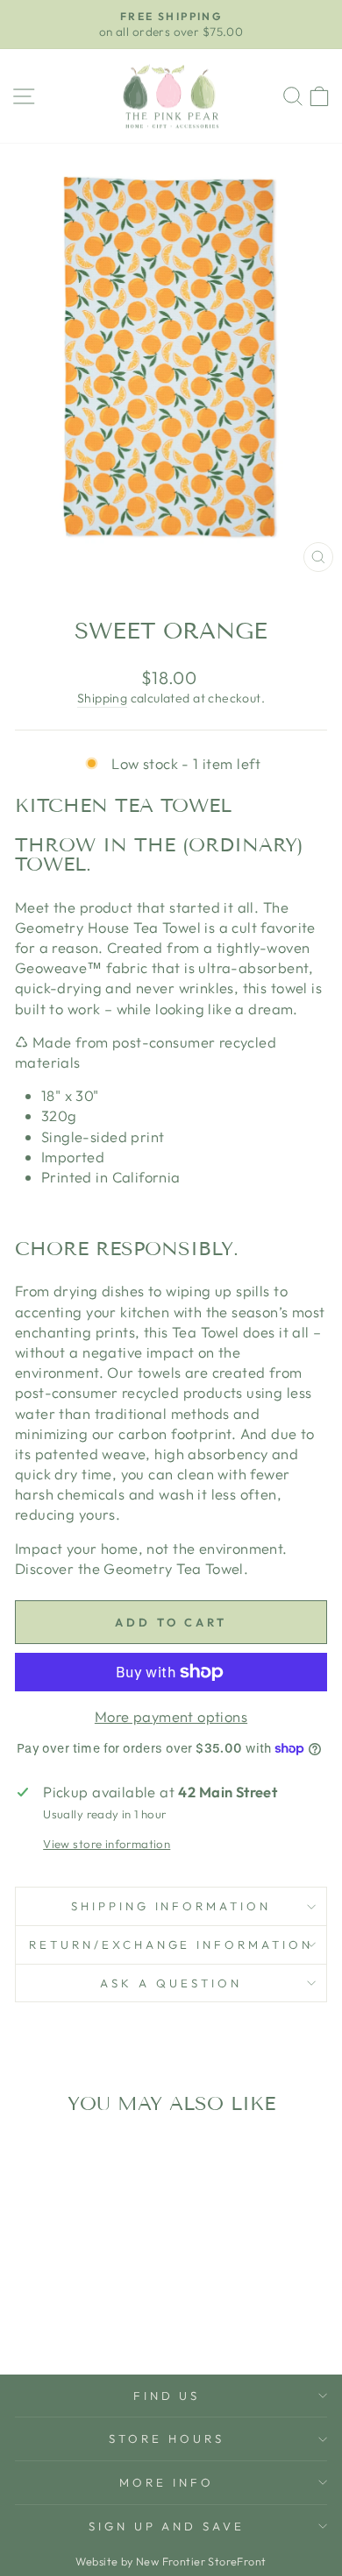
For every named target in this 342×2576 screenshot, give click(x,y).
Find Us (167, 2396)
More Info (167, 2482)
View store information (107, 1844)
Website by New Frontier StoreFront (171, 2561)
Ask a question (171, 1983)
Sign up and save (167, 2526)
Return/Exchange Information (171, 1944)
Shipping (102, 698)
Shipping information (171, 1906)
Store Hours (167, 2438)
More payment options (171, 1716)
